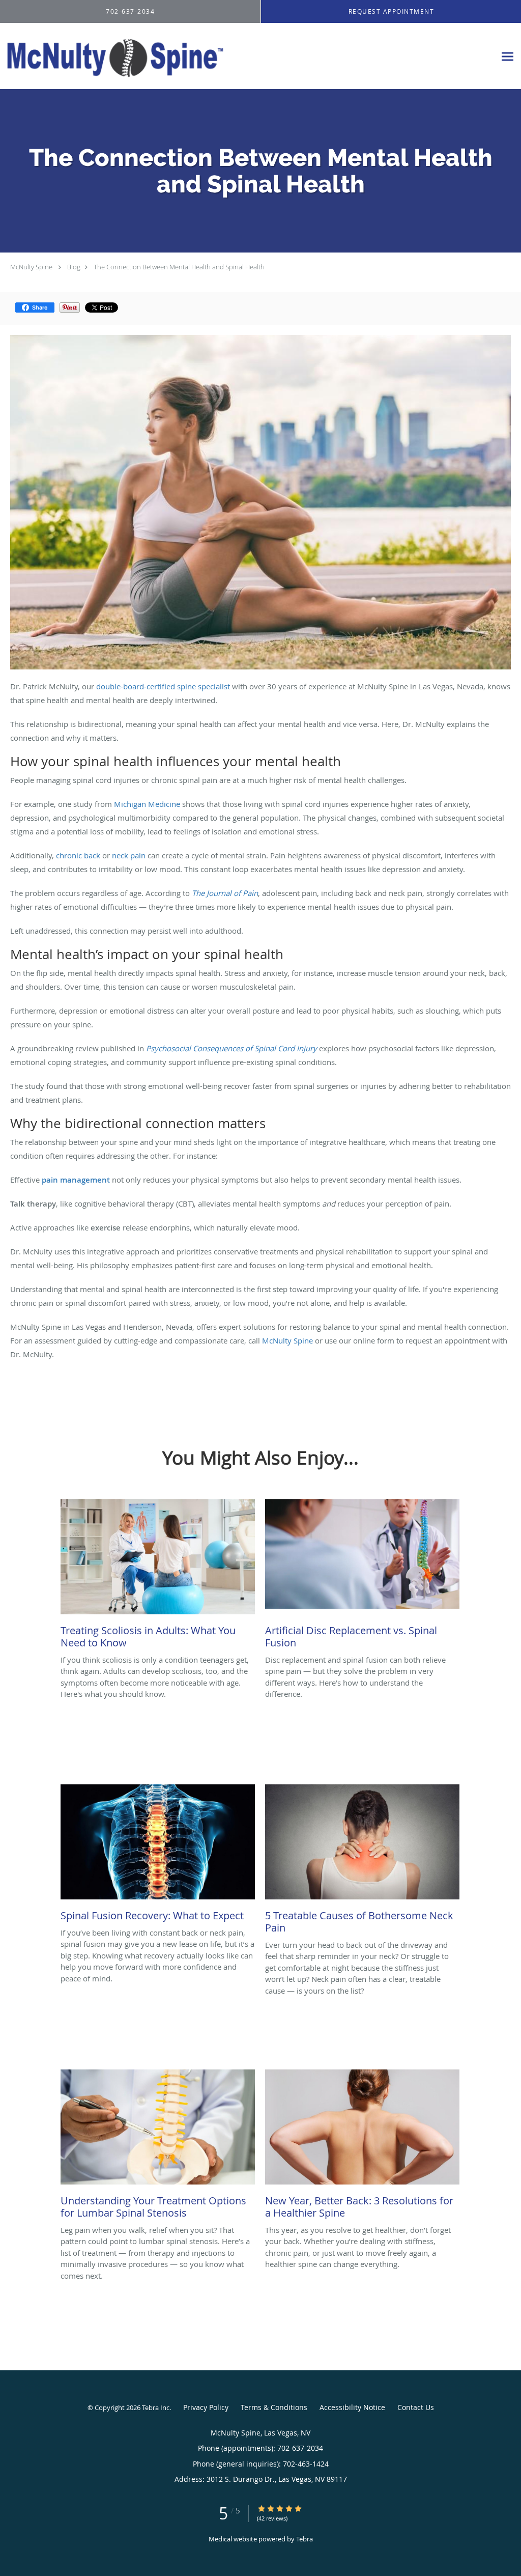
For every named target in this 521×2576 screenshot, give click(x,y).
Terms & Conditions (274, 2407)
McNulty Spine (31, 267)
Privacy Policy (206, 2407)
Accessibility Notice (352, 2407)
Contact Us (416, 2407)
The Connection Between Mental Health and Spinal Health (179, 267)
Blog (74, 267)
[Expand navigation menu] (508, 56)
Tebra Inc (156, 2407)
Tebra (305, 2539)
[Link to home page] (112, 56)
